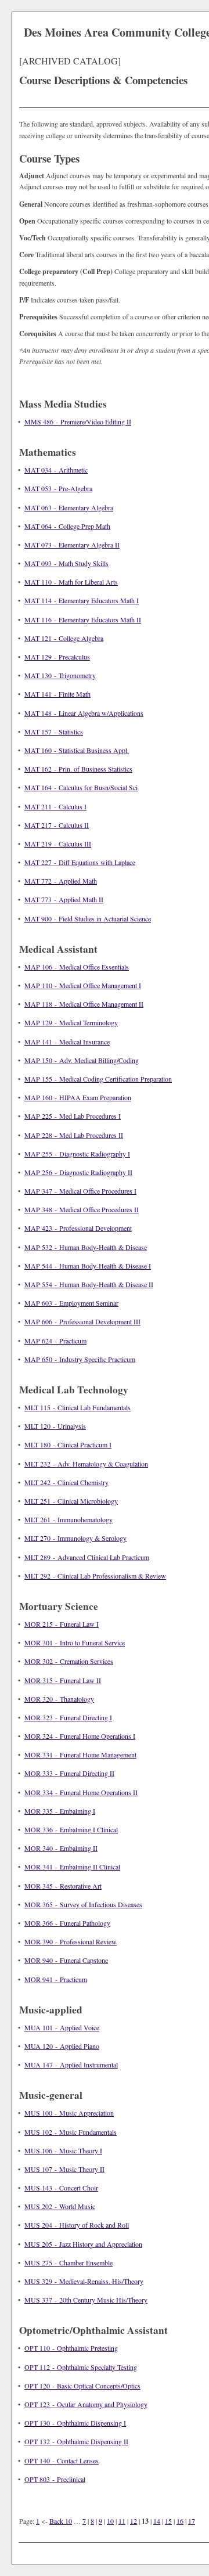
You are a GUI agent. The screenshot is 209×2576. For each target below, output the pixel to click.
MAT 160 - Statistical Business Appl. (77, 750)
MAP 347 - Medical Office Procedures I (80, 1191)
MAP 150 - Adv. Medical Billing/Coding (82, 1060)
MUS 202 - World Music (60, 2206)
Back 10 (61, 2521)
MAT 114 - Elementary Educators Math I (82, 600)
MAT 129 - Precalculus (57, 657)
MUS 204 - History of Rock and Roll (77, 2225)
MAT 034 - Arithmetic (56, 470)
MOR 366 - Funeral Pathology (67, 1923)
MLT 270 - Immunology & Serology (75, 1538)
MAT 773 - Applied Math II (64, 899)
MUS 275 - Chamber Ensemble (69, 2262)
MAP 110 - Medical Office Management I (83, 985)
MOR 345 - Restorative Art (63, 1886)
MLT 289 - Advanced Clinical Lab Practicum (87, 1557)
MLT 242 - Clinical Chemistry (66, 1482)
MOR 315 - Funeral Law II (63, 1680)
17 (192, 2521)
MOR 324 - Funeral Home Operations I (80, 1736)
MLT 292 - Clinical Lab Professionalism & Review (95, 1576)
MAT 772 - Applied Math (61, 881)
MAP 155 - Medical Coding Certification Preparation (98, 1079)
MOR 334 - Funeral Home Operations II (81, 1792)
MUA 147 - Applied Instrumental (71, 2065)
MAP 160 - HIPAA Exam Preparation (78, 1097)
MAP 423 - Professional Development (78, 1228)
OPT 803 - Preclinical (55, 2479)
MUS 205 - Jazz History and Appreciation (83, 2244)
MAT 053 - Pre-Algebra (58, 488)
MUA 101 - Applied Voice (62, 2027)
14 (157, 2521)
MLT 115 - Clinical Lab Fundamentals (78, 1407)
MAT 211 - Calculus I (55, 806)
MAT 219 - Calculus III (58, 844)
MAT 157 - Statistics (54, 732)
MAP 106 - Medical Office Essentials (77, 967)
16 (180, 2521)
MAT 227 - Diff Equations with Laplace (80, 862)
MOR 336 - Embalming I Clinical (71, 1829)
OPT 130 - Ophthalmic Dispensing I (75, 2423)
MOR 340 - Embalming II (61, 1848)
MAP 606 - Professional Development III (82, 1321)
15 (168, 2521)
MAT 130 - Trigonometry (60, 675)
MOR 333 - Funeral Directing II (69, 1773)
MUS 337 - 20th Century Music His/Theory (86, 2300)
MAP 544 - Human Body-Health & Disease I (88, 1266)
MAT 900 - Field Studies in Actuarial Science (88, 918)
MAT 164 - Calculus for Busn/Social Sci (81, 787)
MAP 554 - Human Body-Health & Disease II (89, 1284)
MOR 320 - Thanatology (59, 1699)
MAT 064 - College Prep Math (67, 526)
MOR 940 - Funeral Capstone (66, 1960)
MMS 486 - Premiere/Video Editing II (78, 421)
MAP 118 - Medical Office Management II (84, 1004)
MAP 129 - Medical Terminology (71, 1022)
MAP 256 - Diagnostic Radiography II (78, 1172)
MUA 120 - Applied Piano (62, 2046)
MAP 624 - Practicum (55, 1341)
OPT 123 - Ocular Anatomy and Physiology (86, 2404)
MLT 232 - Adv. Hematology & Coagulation (86, 1464)
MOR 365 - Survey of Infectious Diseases (83, 1904)
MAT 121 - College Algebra (64, 638)
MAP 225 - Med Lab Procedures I (73, 1116)
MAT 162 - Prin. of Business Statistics (78, 769)
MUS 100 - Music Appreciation (69, 2113)
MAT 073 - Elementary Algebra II (72, 545)
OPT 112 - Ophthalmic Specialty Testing (81, 2367)
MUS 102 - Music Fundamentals (71, 2132)
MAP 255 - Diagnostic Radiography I (77, 1154)
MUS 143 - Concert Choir (61, 2188)
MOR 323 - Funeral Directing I (68, 1717)
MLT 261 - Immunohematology (69, 1519)
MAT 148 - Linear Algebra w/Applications (84, 713)
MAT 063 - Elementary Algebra (69, 507)
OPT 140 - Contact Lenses (62, 2460)
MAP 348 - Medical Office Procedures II (82, 1209)
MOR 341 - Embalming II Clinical (72, 1867)
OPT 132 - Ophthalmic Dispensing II (76, 2441)
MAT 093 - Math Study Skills (66, 563)
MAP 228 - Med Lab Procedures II (74, 1135)
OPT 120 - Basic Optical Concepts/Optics (82, 2386)
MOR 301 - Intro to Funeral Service (75, 1642)
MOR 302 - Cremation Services (69, 1661)
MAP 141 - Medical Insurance (67, 1042)
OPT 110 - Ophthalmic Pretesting (71, 2348)
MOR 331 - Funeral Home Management (80, 1754)
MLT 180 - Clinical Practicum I (68, 1444)
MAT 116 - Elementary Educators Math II (83, 619)
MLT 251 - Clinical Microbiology (71, 1501)
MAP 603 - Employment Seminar (71, 1303)
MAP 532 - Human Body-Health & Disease (86, 1247)
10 (110, 2521)
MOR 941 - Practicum (56, 1979)
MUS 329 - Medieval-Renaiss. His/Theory (84, 2281)
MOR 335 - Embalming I (60, 1811)
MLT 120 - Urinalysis (55, 1426)
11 (122, 2521)
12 (134, 2521)
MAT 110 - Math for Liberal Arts (71, 582)
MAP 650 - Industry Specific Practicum (80, 1359)
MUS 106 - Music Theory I (63, 2150)
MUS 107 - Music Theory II (64, 2169)
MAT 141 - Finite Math (57, 694)
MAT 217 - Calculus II (57, 825)
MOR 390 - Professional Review (71, 1941)
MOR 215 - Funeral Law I (62, 1624)
